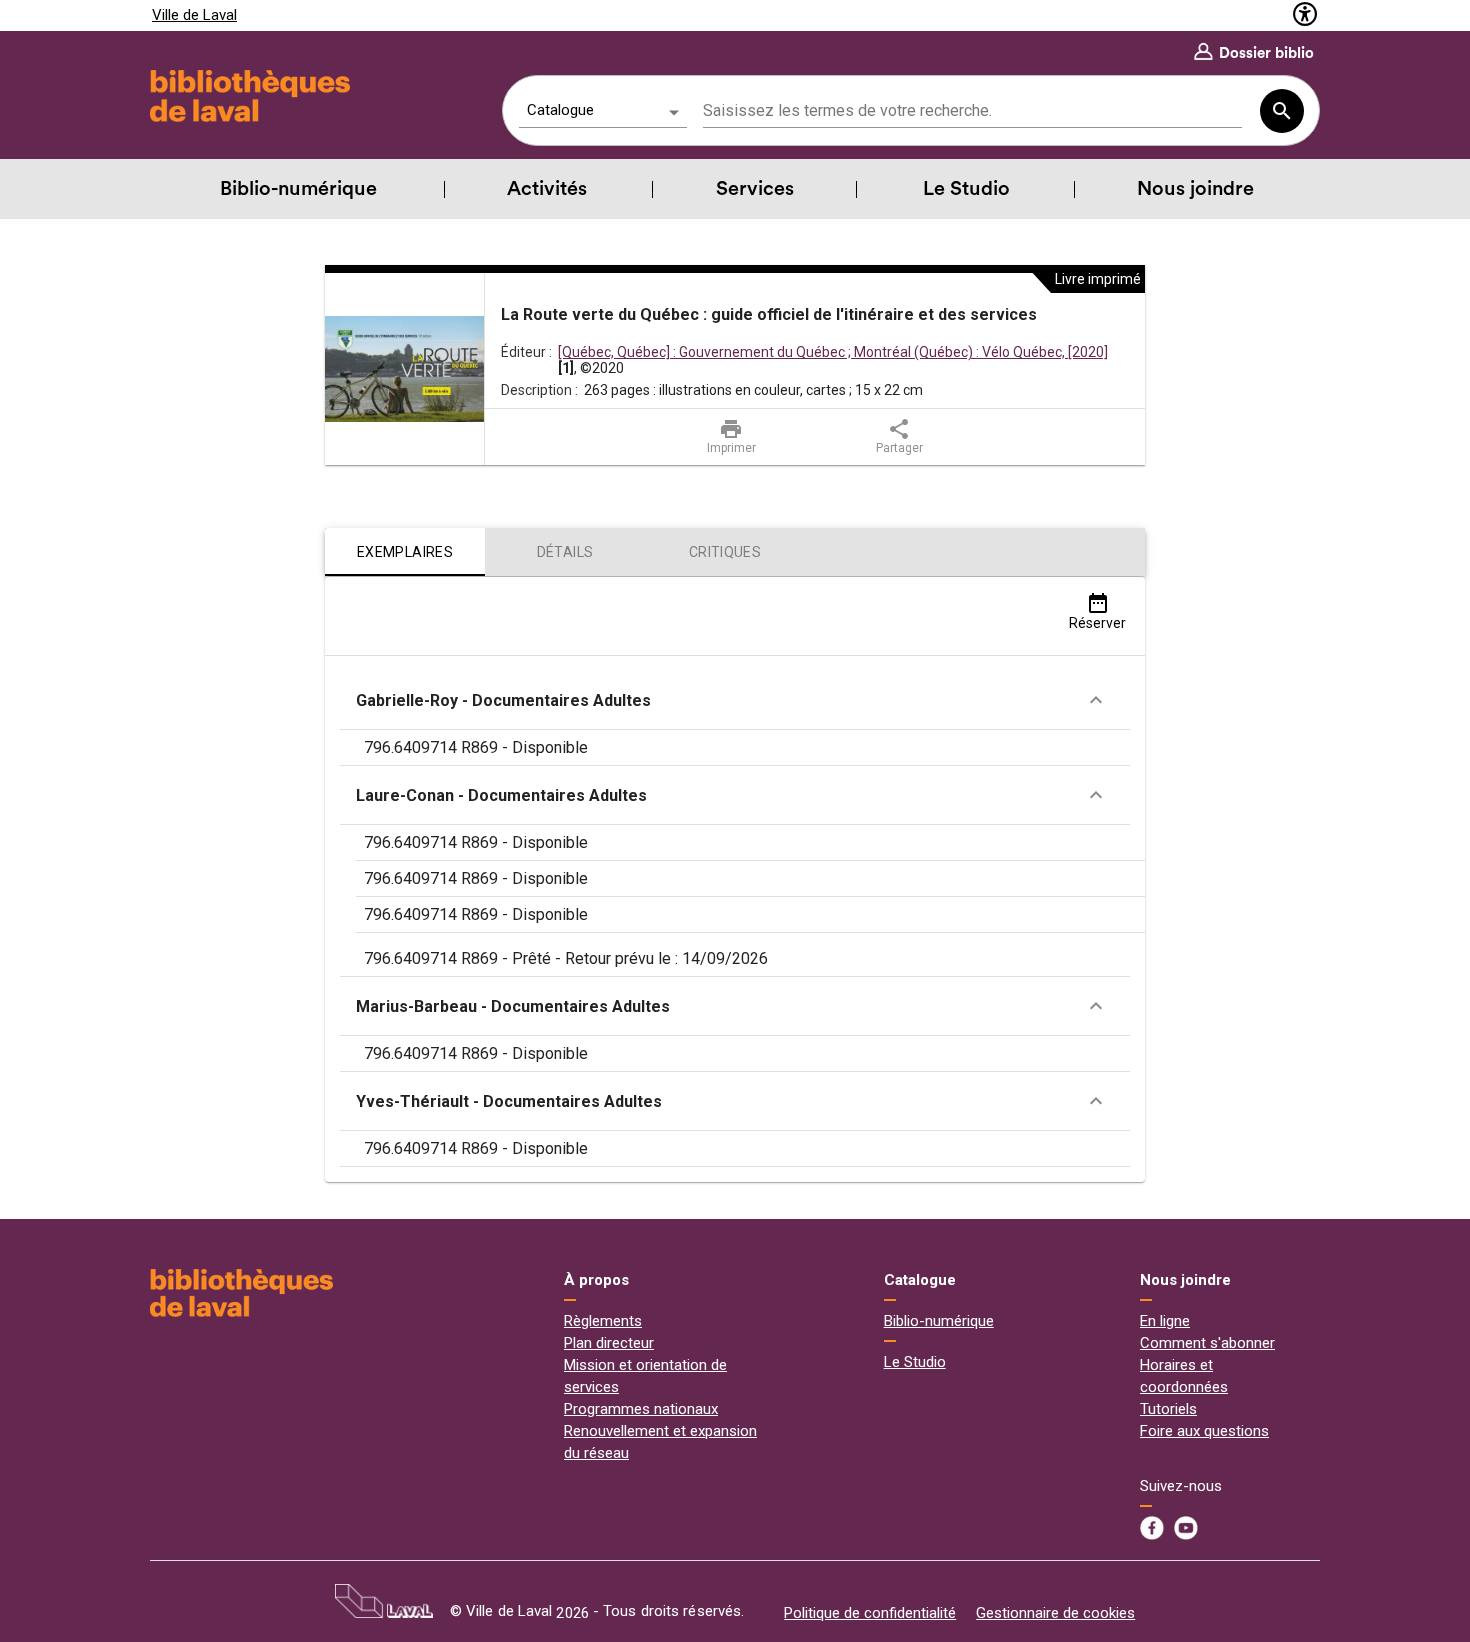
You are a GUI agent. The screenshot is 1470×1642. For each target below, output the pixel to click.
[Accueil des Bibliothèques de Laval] (247, 96)
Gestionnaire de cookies (1055, 1613)
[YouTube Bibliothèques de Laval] (1186, 1528)
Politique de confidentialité (870, 1613)
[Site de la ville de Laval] (384, 1601)
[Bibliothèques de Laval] (241, 1293)
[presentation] (405, 369)
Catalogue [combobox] (560, 110)
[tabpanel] (735, 879)
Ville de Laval (194, 15)
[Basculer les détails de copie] (1096, 700)
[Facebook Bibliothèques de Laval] (1152, 1528)
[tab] (405, 552)
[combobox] (972, 111)
